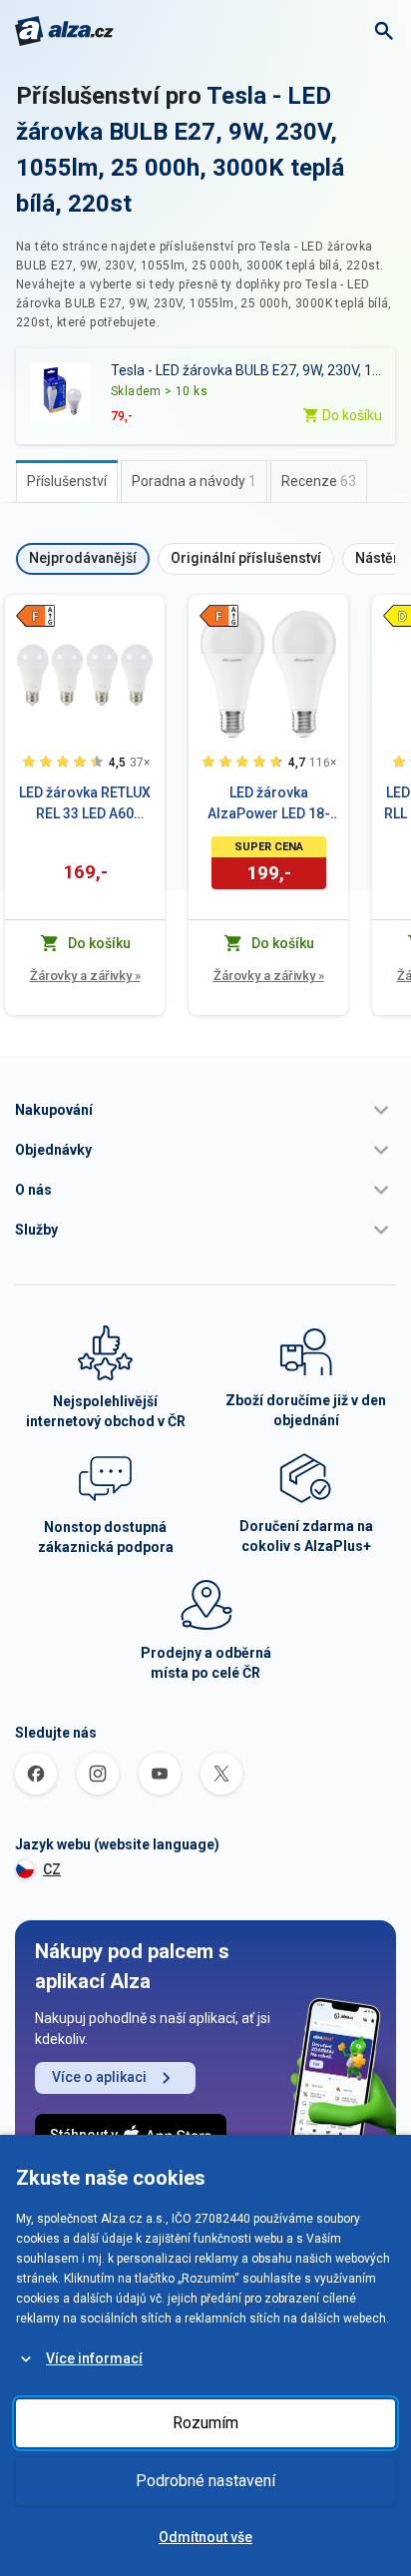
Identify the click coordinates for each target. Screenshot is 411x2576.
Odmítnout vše (205, 2537)
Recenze (319, 481)
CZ (52, 1869)
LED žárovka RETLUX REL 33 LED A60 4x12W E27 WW (85, 804)
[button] (205, 1110)
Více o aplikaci (99, 2077)
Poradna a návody (194, 481)
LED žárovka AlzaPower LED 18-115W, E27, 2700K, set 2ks (269, 804)
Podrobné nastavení (205, 2481)
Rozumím (205, 2423)
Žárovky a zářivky (85, 976)
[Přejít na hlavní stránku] (64, 31)
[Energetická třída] (35, 616)
